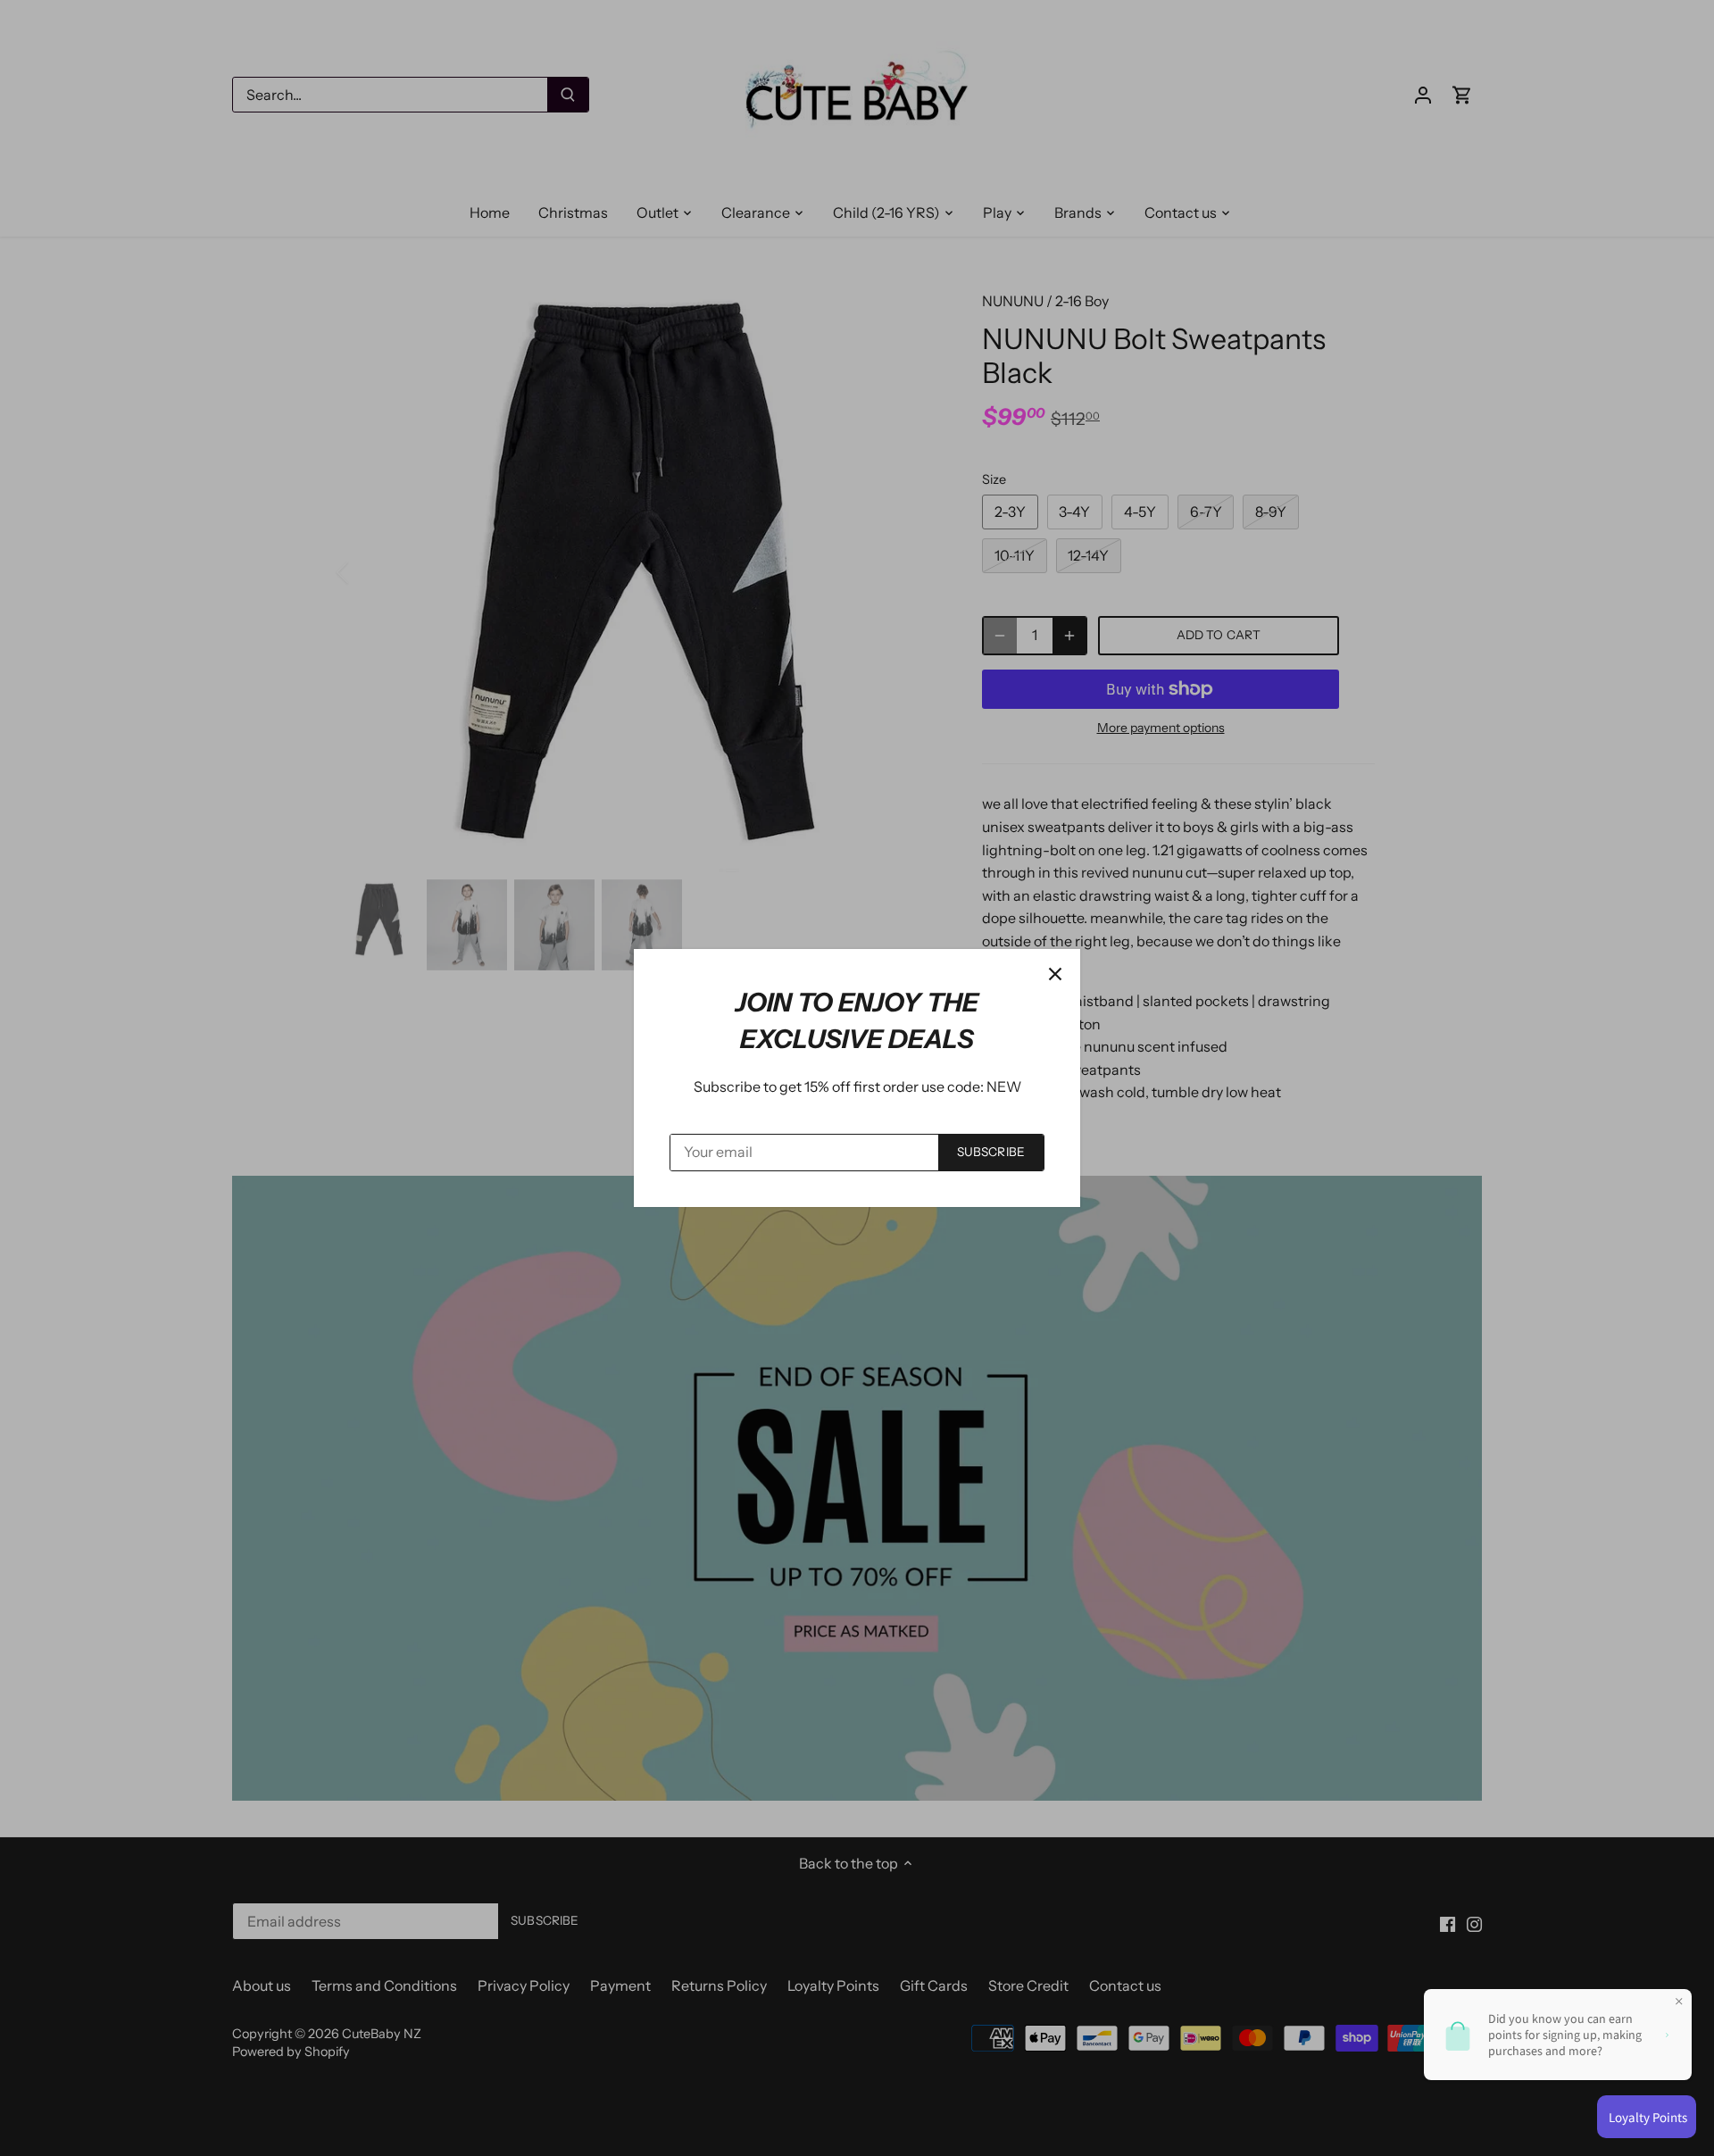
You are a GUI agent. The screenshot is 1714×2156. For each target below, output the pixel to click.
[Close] (1055, 974)
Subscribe (991, 1152)
